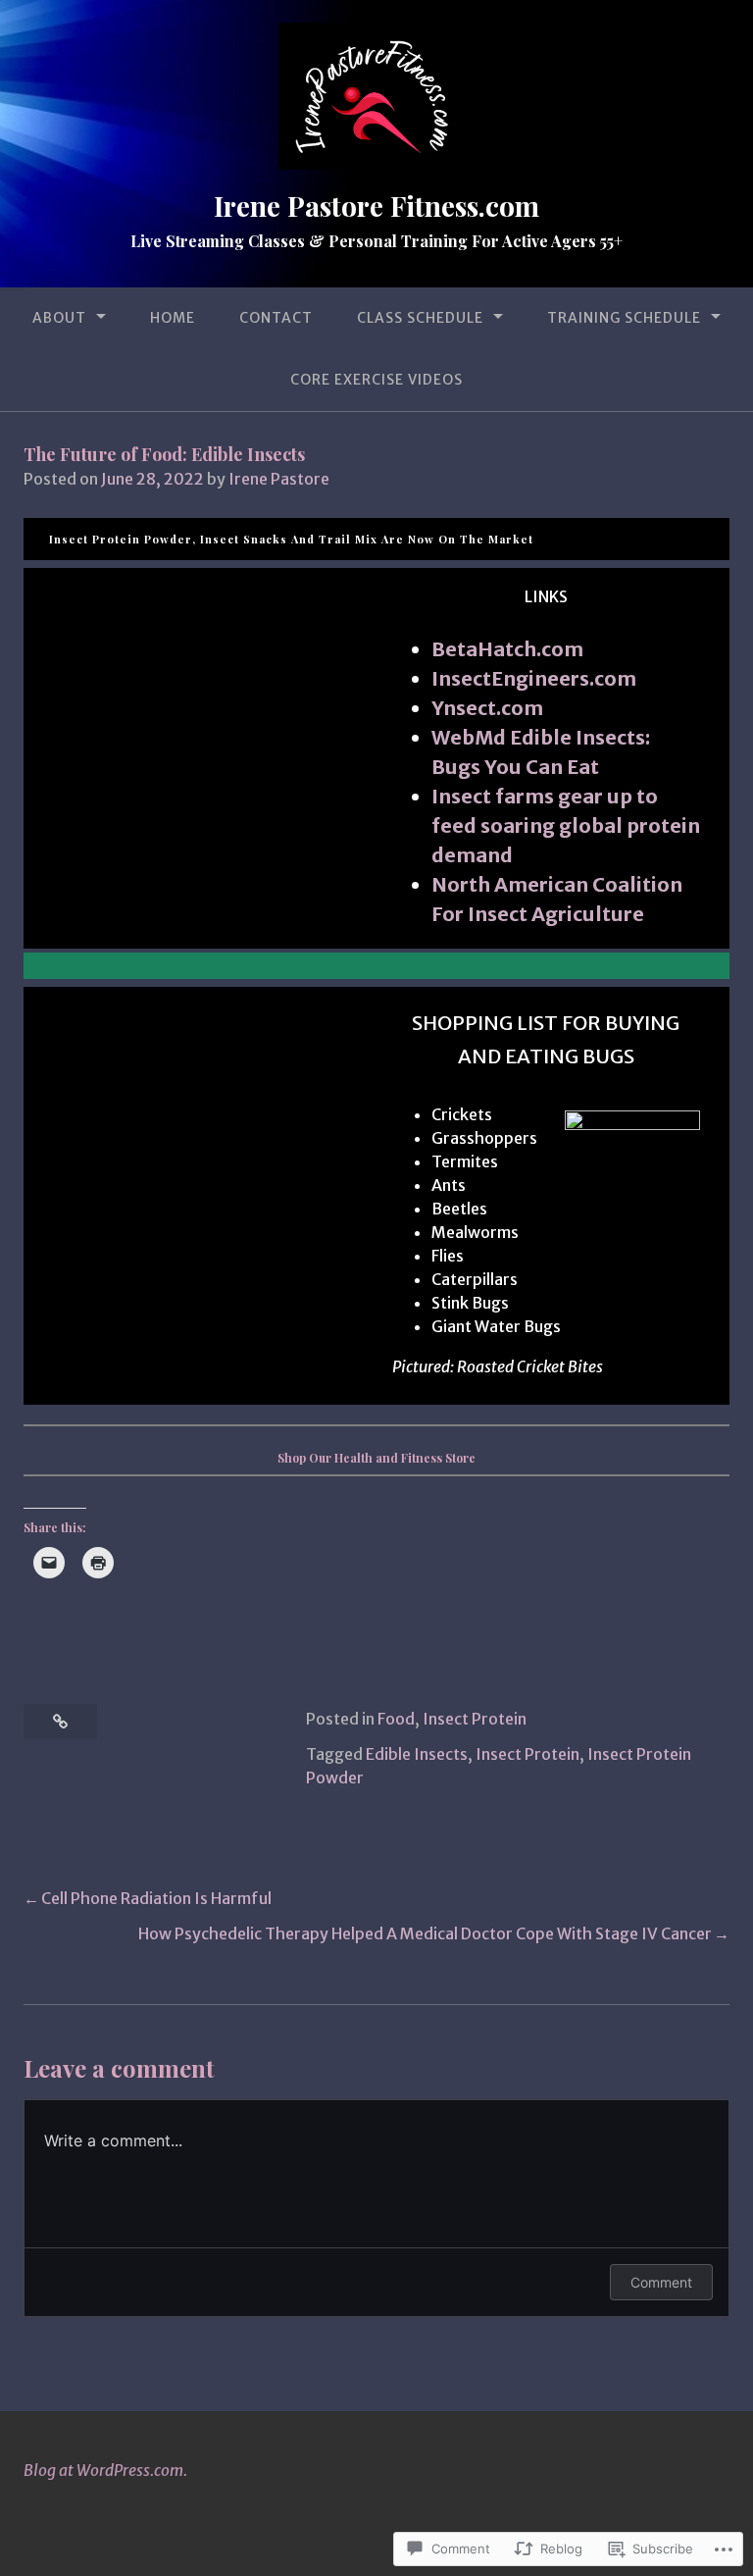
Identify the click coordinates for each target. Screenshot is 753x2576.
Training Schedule (624, 318)
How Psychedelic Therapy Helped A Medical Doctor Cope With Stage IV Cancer (425, 1933)
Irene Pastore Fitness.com (376, 206)
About (59, 318)
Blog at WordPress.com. (105, 2470)
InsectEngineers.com (534, 678)
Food (396, 1719)
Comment (661, 2282)
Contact (276, 318)
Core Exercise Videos (376, 380)
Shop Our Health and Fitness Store (376, 1458)
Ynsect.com (487, 708)
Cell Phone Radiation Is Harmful (156, 1898)
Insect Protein (475, 1719)
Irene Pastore (279, 479)
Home (173, 318)
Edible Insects (417, 1754)
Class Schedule (420, 318)
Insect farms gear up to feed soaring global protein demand (566, 825)
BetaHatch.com (507, 649)
